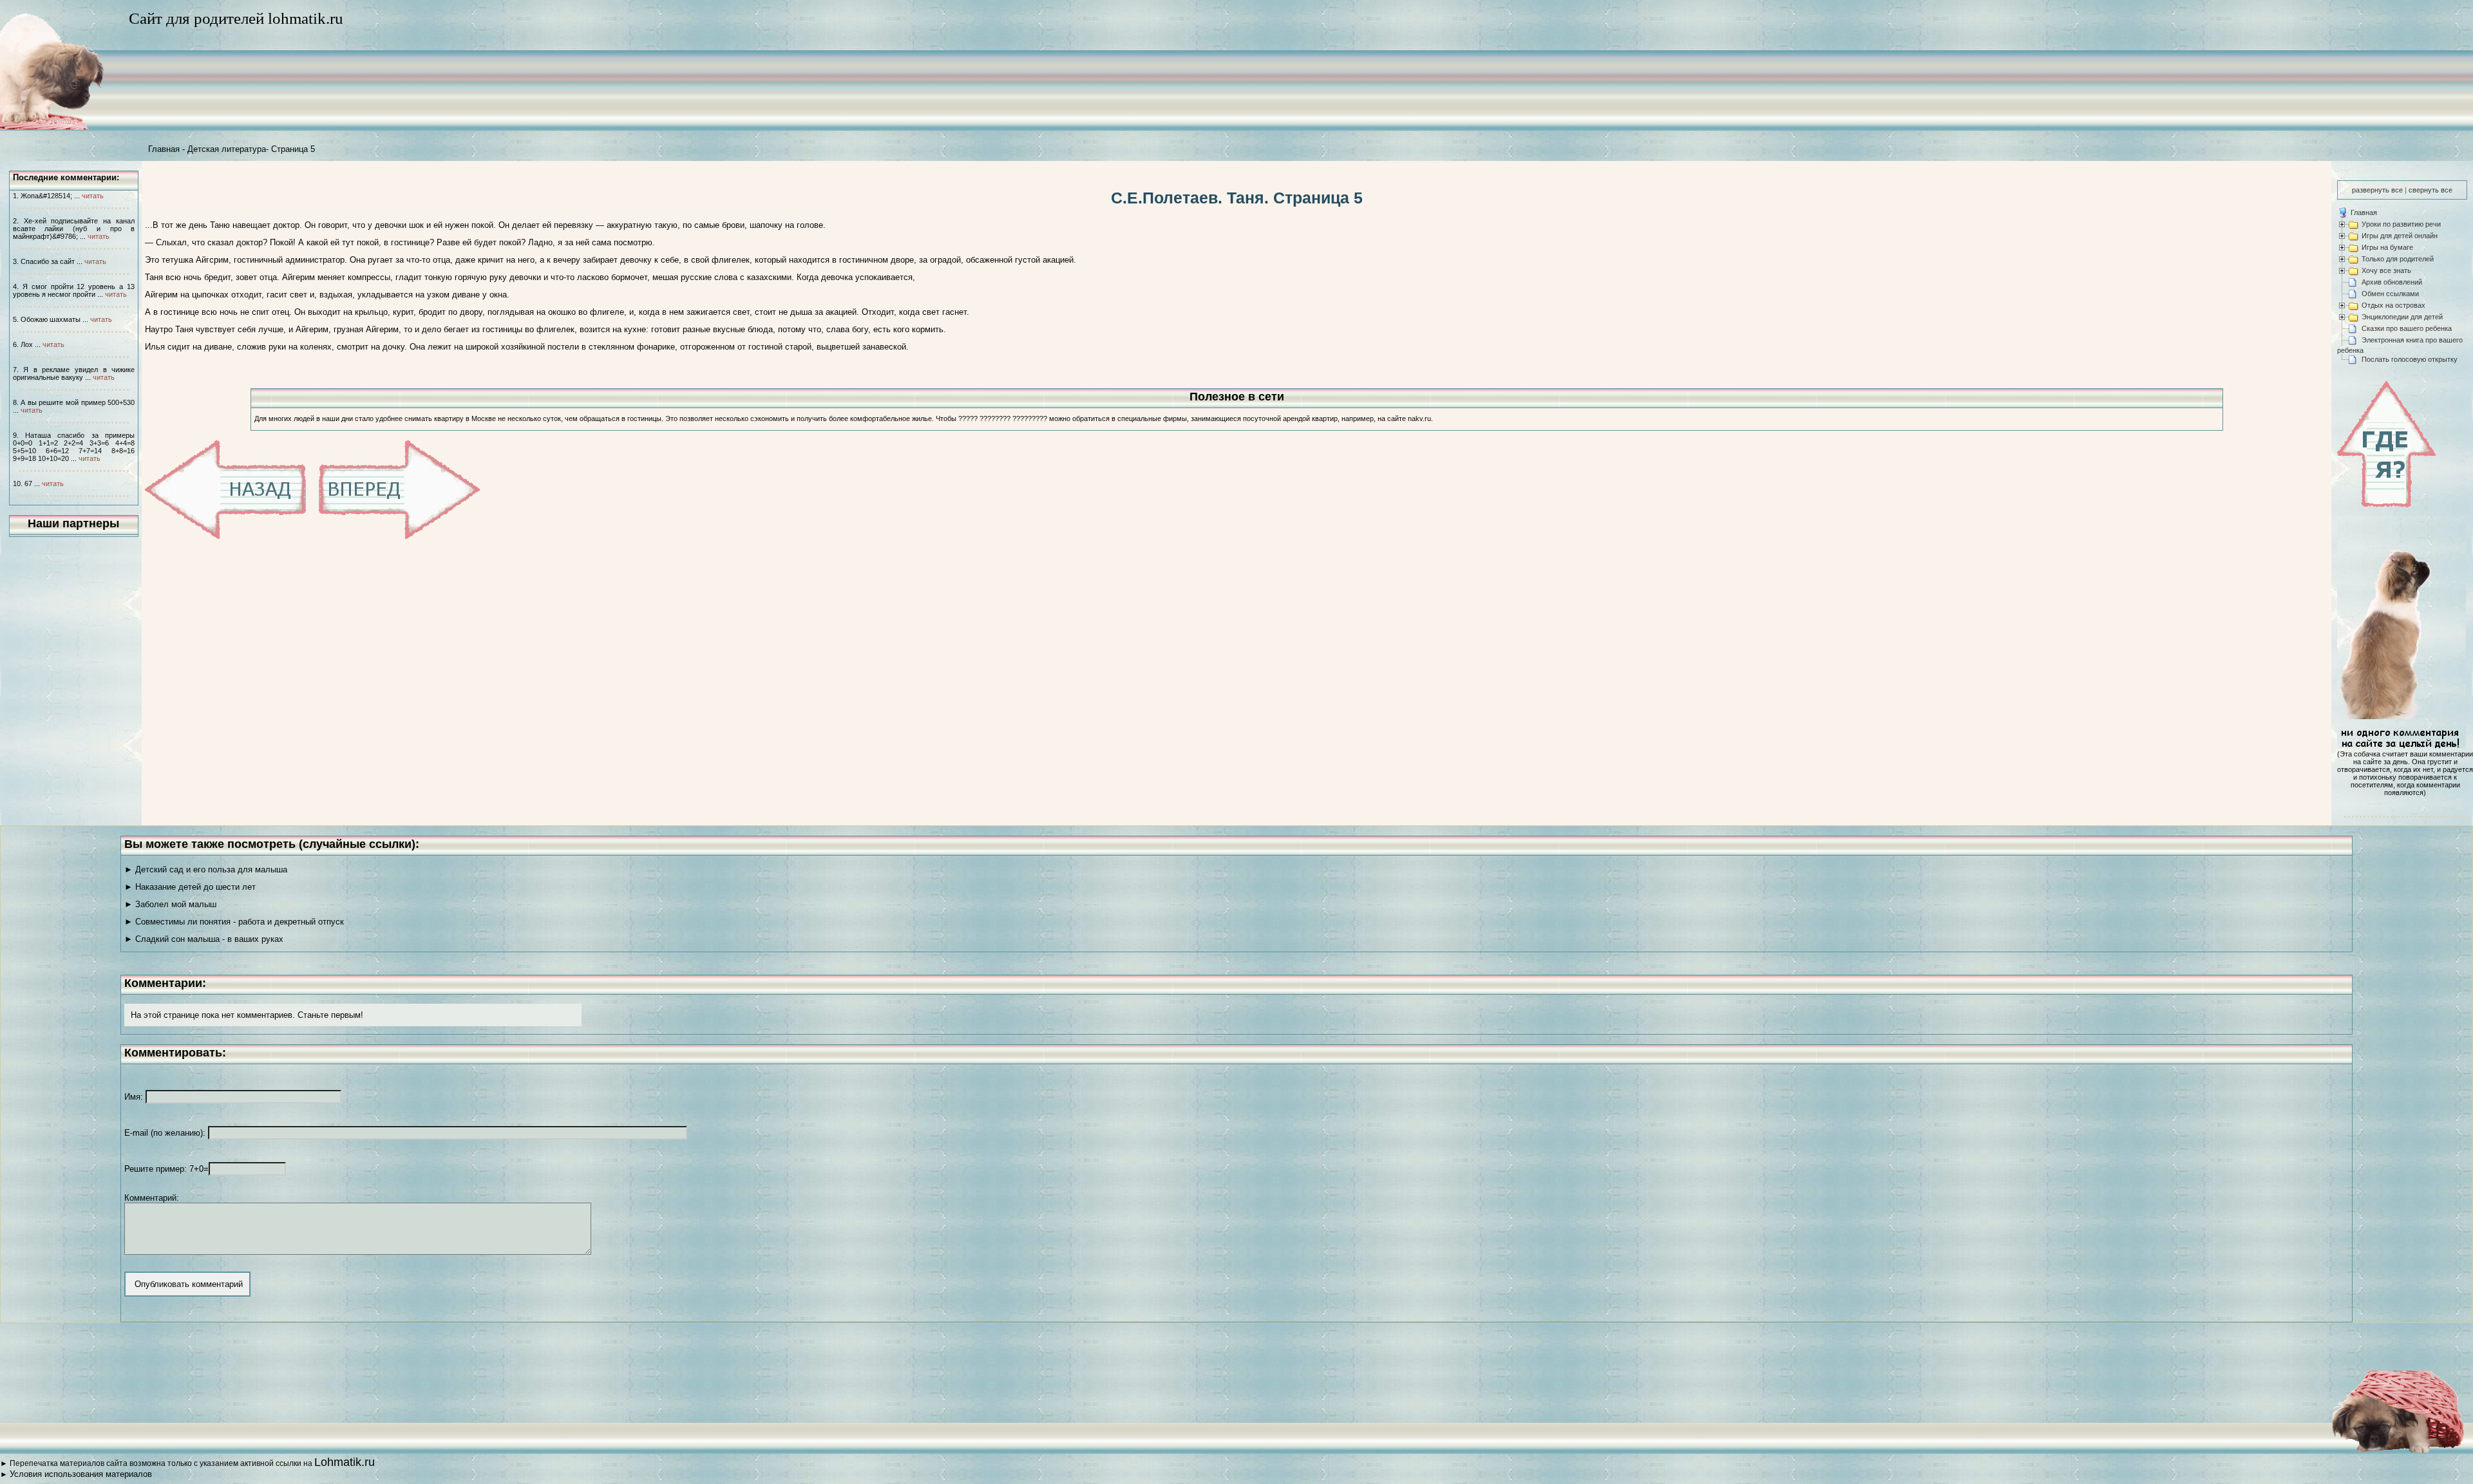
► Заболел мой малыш (170, 904)
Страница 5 (293, 149)
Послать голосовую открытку (2410, 359)
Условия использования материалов (81, 1474)
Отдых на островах (2393, 305)
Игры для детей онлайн (2400, 236)
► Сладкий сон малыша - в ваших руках (204, 939)
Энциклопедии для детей (2402, 317)
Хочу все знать (2386, 270)
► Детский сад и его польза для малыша (206, 869)
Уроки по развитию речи (2401, 224)
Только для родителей (2398, 259)
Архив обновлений (2392, 282)
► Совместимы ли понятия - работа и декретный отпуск (234, 922)
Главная (164, 149)
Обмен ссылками (2390, 294)
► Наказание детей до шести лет (190, 887)
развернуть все (2377, 190)
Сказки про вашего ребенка (2407, 328)
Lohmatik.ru (345, 1462)
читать (93, 196)
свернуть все (2430, 190)
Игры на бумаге (2387, 247)
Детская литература (227, 149)
